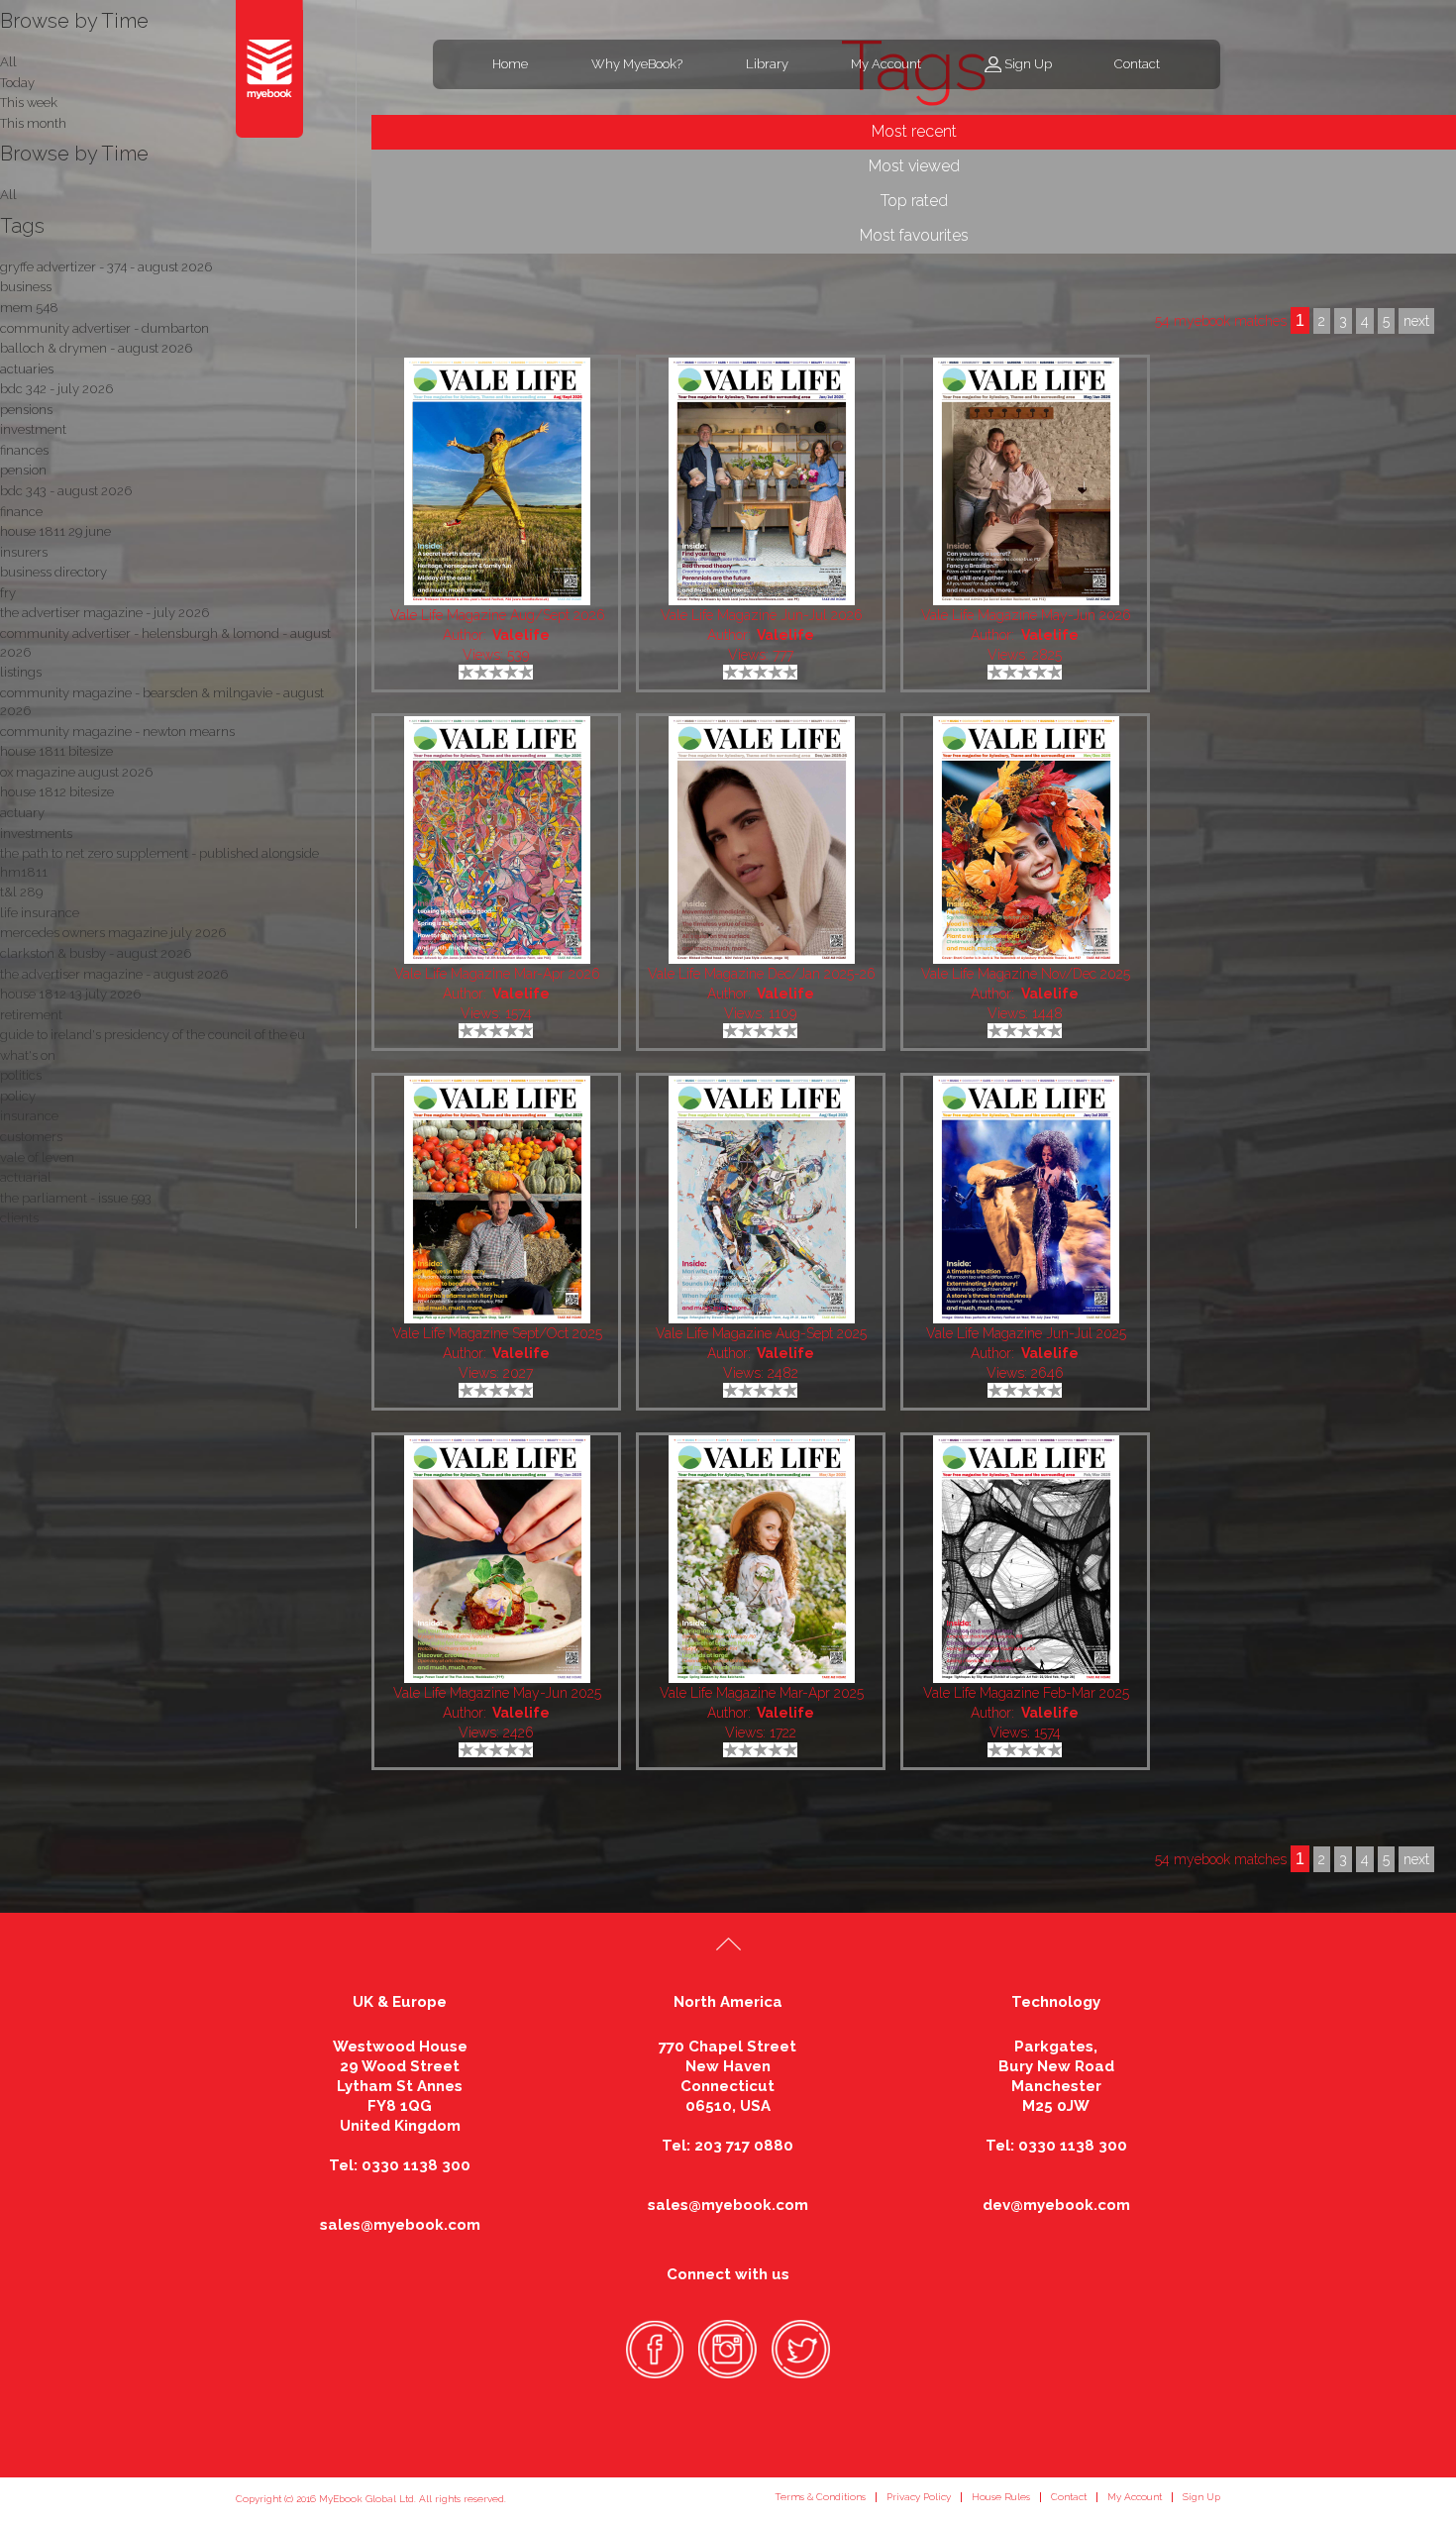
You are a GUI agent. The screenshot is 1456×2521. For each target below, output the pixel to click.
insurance (29, 1116)
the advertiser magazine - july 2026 (104, 613)
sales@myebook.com (400, 2225)
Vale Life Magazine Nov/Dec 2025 (1026, 974)
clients (19, 1218)
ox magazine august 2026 (76, 772)
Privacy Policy (919, 2497)
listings (21, 672)
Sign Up (1028, 64)
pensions (26, 410)
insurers (24, 552)
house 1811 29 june (55, 531)
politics (21, 1075)
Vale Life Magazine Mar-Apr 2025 (762, 1693)
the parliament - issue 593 (76, 1198)
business (26, 287)
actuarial (26, 1177)
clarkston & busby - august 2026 (96, 953)
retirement (31, 1015)
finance (21, 512)
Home (510, 64)
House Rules (1001, 2497)
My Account (886, 64)
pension (23, 470)
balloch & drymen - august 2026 (96, 348)
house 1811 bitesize (56, 751)
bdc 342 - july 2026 (56, 389)
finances (24, 450)
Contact (1137, 64)
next (1416, 1859)
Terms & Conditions (820, 2497)
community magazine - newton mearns (117, 732)
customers (31, 1137)
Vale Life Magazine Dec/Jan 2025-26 (762, 974)
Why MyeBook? (637, 64)
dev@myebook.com (1056, 2205)
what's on (28, 1055)
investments (36, 834)
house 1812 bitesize (57, 792)
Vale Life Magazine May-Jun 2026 (1026, 615)
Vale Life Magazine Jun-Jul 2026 (762, 615)
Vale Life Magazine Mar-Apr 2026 (497, 974)
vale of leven (37, 1157)
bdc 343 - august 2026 (66, 491)
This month (33, 123)
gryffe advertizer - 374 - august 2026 (106, 267)
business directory (53, 572)
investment (33, 429)
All (8, 195)
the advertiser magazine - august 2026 (114, 974)
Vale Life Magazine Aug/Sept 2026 (497, 615)
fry (8, 593)
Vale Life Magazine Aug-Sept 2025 (761, 1333)
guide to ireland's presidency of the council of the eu (153, 1035)
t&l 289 (21, 892)
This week (29, 103)
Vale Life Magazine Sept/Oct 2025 (497, 1333)
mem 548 (29, 308)
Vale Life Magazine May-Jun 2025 (497, 1693)
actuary (22, 813)
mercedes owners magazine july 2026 (113, 933)
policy (18, 1096)
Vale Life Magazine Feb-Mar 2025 (1026, 1693)
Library (767, 64)
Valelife (521, 635)
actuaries (27, 369)
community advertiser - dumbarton (104, 328)
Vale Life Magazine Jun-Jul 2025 (1026, 1333)
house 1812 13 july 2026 (70, 994)
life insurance (40, 913)
